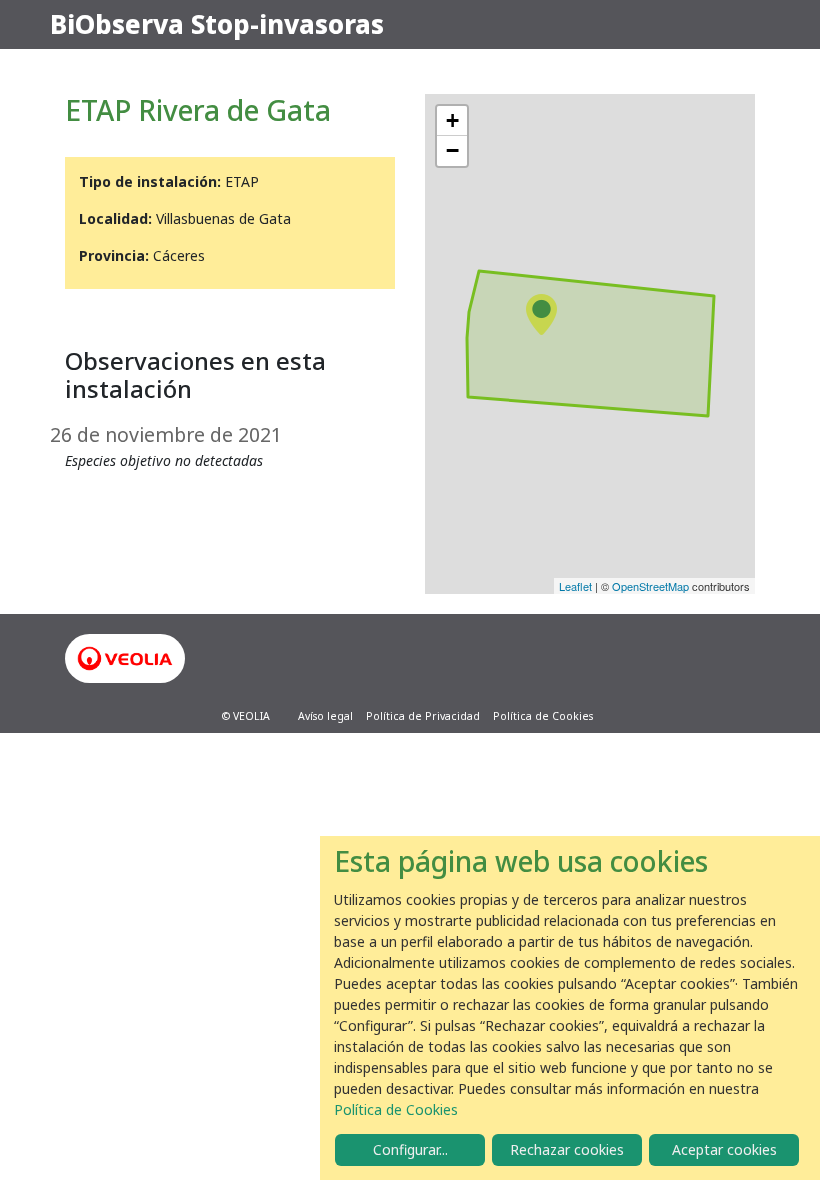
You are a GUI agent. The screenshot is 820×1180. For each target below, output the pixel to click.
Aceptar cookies (724, 1149)
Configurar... (410, 1149)
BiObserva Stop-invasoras (217, 24)
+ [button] (452, 120)
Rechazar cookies (567, 1149)
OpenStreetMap (650, 586)
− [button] (452, 150)
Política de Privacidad (423, 716)
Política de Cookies (543, 716)
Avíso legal (325, 716)
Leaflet (575, 586)
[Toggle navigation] (742, 25)
